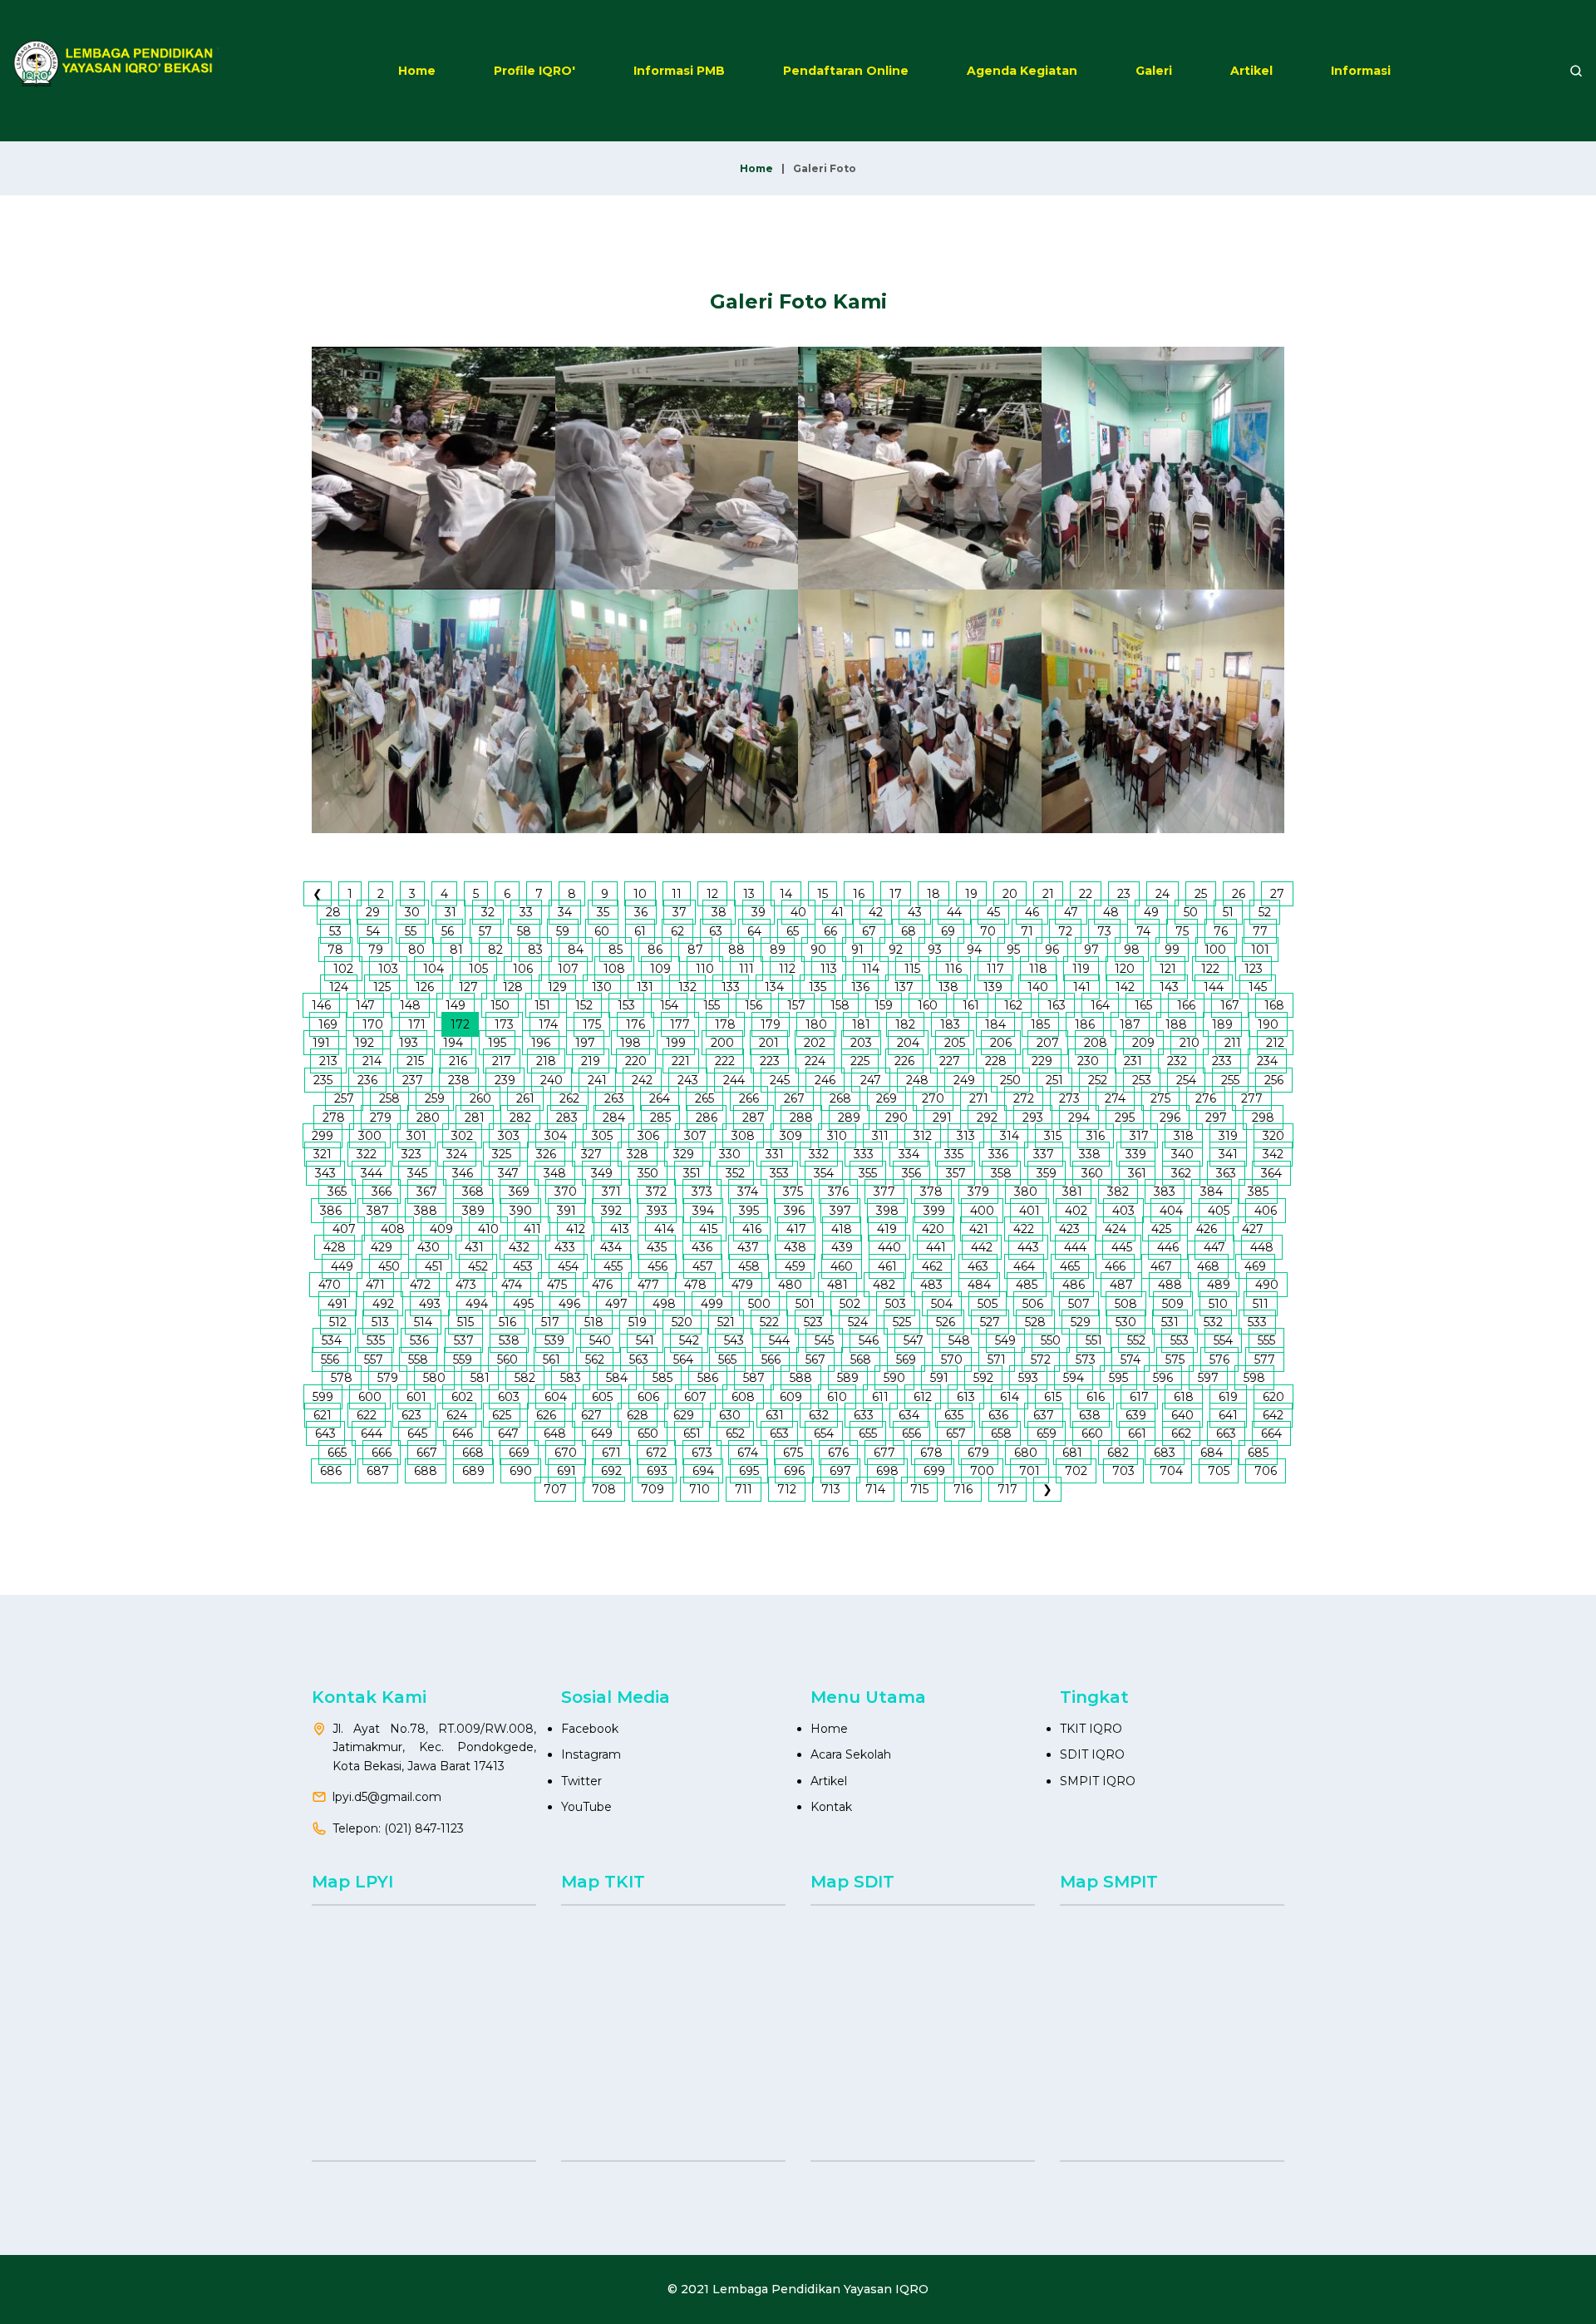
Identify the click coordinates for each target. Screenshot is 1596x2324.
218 (546, 1061)
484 (979, 1285)
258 (389, 1098)
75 (1182, 931)
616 (1096, 1397)
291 (942, 1118)
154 (669, 1005)
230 (1088, 1061)
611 (880, 1397)
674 (748, 1453)
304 (556, 1136)
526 (946, 1322)
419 (887, 1229)
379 (978, 1192)
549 (1005, 1340)
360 (1092, 1173)
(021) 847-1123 (424, 1828)
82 (495, 950)
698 (887, 1471)
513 (380, 1322)
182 (905, 1024)
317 (1139, 1136)
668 (473, 1453)
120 (1125, 969)
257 (344, 1098)
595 (1118, 1378)
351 (692, 1173)
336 (998, 1154)
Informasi (1361, 71)
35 (603, 912)
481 (837, 1285)
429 (382, 1247)
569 (906, 1359)
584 (617, 1378)
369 (519, 1192)
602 (462, 1397)
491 (337, 1304)
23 (1124, 894)
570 (952, 1359)
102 (343, 969)
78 (335, 950)
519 (638, 1322)
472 (420, 1285)
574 (1130, 1359)
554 (1223, 1340)
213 (328, 1061)
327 (591, 1154)
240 (552, 1080)
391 (566, 1211)
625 (502, 1415)
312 (923, 1136)
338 (1090, 1154)
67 (869, 931)
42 (876, 912)
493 (430, 1304)
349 (602, 1173)
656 (911, 1433)
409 (441, 1229)
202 (815, 1043)
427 (1253, 1229)
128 (513, 987)
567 (815, 1359)
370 (566, 1192)
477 (648, 1285)
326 (546, 1154)
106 (523, 969)
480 (790, 1285)
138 (948, 987)
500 (759, 1304)
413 (620, 1229)
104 (433, 969)
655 (868, 1433)
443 (1028, 1247)
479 (742, 1285)
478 (695, 1285)
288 (801, 1118)
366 (382, 1192)
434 (611, 1247)
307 (695, 1136)
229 (1042, 1061)
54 (373, 931)
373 (702, 1192)
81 (456, 950)
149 (456, 1005)
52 (1265, 912)
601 (416, 1397)
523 (813, 1322)
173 (504, 1024)
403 (1123, 1211)
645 (417, 1433)
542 (689, 1340)
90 (818, 950)
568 (861, 1359)
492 (383, 1304)
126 (425, 987)
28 (333, 912)
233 (1222, 1061)
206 (1001, 1043)
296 (1170, 1118)
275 (1160, 1098)
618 (1184, 1397)
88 (736, 950)
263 (614, 1098)
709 (653, 1489)
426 (1207, 1229)
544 (779, 1340)
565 (727, 1359)
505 (988, 1304)
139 (993, 987)
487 (1121, 1285)
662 (1181, 1433)
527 (990, 1322)
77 (1260, 931)
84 (576, 950)
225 (860, 1061)
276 (1206, 1098)
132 (687, 987)
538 (509, 1340)
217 (502, 1061)
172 (460, 1024)
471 (375, 1285)
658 (1001, 1433)
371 (611, 1192)
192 (365, 1043)
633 (864, 1415)
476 (602, 1285)
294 (1079, 1118)
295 (1125, 1118)
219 (591, 1061)
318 (1184, 1136)
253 (1142, 1080)
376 (838, 1192)
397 (840, 1211)
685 (1258, 1453)
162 (1013, 1005)
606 (648, 1397)
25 (1201, 894)
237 (413, 1080)
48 (1111, 912)
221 (681, 1061)
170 (373, 1024)
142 (1125, 987)
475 (557, 1285)
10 (640, 894)
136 (860, 987)
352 (735, 1173)
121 (1168, 969)
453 (523, 1266)
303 (509, 1136)
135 (818, 987)
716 (963, 1489)
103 (388, 969)
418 (842, 1229)
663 (1226, 1433)
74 (1143, 931)
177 (680, 1024)
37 (680, 912)
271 (979, 1098)
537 (464, 1340)
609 (791, 1397)
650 (648, 1433)
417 (796, 1229)
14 (786, 894)
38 (719, 912)
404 (1171, 1211)
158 (840, 1005)
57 (485, 931)
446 (1168, 1247)
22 (1086, 894)
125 (382, 987)
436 (702, 1247)
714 (875, 1489)
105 (478, 969)
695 (749, 1471)
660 (1092, 1433)
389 (473, 1211)
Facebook (590, 1729)
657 (956, 1433)
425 (1161, 1229)
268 (840, 1098)
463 (978, 1266)
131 (645, 987)
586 (708, 1378)
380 (1026, 1192)
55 (411, 931)
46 (1032, 912)
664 (1271, 1433)
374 (748, 1192)
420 (933, 1229)
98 (1132, 950)
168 (1274, 1005)
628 (638, 1415)
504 (942, 1304)
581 (480, 1378)
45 (993, 912)
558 (418, 1359)
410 (488, 1229)
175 (592, 1024)
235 (323, 1080)
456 (658, 1266)
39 (759, 912)
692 (611, 1471)
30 (412, 912)
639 (1136, 1415)
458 (749, 1266)
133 (731, 987)
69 (948, 931)
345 (417, 1173)
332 (819, 1154)
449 (342, 1266)
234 (1267, 1061)
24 (1163, 894)
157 (796, 1005)
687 (378, 1471)
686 (331, 1471)
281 (475, 1118)
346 (463, 1173)
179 (771, 1024)
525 (902, 1322)
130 (602, 987)
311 (880, 1136)
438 (795, 1247)
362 (1181, 1173)
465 (1070, 1266)
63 (716, 931)
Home (417, 71)
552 (1136, 1340)
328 (638, 1154)
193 (409, 1043)
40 (798, 912)
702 (1076, 1471)
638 (1090, 1415)
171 (417, 1024)
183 (950, 1024)
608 (743, 1397)
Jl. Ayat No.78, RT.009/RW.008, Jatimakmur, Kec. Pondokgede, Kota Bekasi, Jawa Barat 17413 (434, 1747)
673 (702, 1453)
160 (928, 1005)
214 (372, 1061)
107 (568, 969)
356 (911, 1173)
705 (1219, 1471)
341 (1228, 1154)
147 (365, 1005)
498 (664, 1304)
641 (1228, 1415)
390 (521, 1211)
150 (500, 1005)
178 (725, 1024)
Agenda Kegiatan (1022, 71)
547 (914, 1340)
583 (571, 1378)
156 (754, 1005)
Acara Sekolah (851, 1754)
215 (415, 1061)
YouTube (586, 1807)
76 (1221, 931)
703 (1123, 1471)
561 (552, 1359)
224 (815, 1061)
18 (933, 894)
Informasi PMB (679, 71)
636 (998, 1415)
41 (837, 912)
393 (657, 1211)
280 (428, 1118)
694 (703, 1471)
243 (688, 1080)
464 (1024, 1266)
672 (656, 1453)
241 (597, 1080)
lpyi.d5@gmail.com (387, 1797)
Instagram (591, 1754)
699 (934, 1471)
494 (477, 1304)
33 (526, 912)
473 (466, 1285)
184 (995, 1024)
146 (321, 1005)
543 (734, 1340)
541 (645, 1340)
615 (1053, 1397)
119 (1081, 969)
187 (1130, 1024)
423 (1069, 1229)
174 (548, 1024)
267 (794, 1098)
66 (830, 931)
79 (376, 950)
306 (648, 1136)
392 (611, 1211)
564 (683, 1359)
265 (704, 1098)
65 (793, 931)
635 (954, 1415)
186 (1085, 1024)
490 (1267, 1285)
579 (388, 1378)
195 (497, 1043)
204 (908, 1043)
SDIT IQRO (1092, 1754)
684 (1212, 1453)
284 (614, 1118)
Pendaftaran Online (846, 71)
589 (848, 1378)
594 (1074, 1378)
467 (1161, 1266)
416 (752, 1229)
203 (861, 1043)
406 (1266, 1211)
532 (1213, 1322)
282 (520, 1118)
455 (613, 1266)
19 (971, 894)
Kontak (831, 1807)
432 (519, 1247)
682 (1118, 1453)
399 (934, 1211)
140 (1038, 987)
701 (1030, 1471)
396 (794, 1211)
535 (376, 1340)
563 (639, 1359)
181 (861, 1024)
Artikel (1251, 71)
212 (1275, 1043)
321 (323, 1154)
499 (712, 1304)
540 (600, 1340)
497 (616, 1304)
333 (864, 1154)
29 (373, 912)
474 (512, 1285)
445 (1122, 1247)
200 (722, 1043)
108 (614, 969)
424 (1116, 1229)
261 (525, 1098)
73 (1104, 931)
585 (663, 1378)
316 (1096, 1136)
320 (1273, 1136)
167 (1230, 1005)
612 (923, 1397)
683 (1165, 1453)
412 (576, 1229)
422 (1024, 1229)
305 (602, 1136)
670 (566, 1453)
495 (523, 1304)
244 (734, 1080)
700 (982, 1471)
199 (676, 1043)
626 (546, 1415)
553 (1180, 1340)
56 (448, 931)
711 (744, 1489)
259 (435, 1098)
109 (660, 969)
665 (337, 1453)
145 (1258, 987)
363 (1226, 1173)
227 (950, 1061)
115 (912, 969)
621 (323, 1415)
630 (730, 1415)
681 (1072, 1453)
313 (966, 1136)
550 (1051, 1340)
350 (648, 1173)
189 (1222, 1024)
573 (1086, 1359)
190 (1268, 1024)
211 (1233, 1043)
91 (857, 950)
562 (595, 1359)
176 (635, 1024)
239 (505, 1080)
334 (909, 1154)
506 (1033, 1304)
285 (660, 1118)
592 (983, 1378)
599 (323, 1397)
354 (824, 1173)
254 (1186, 1080)
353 (779, 1173)
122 (1210, 969)
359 (1047, 1173)
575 (1175, 1359)
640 (1182, 1415)
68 (909, 931)
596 (1163, 1378)
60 (602, 931)
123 (1254, 969)
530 (1126, 1322)
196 (541, 1043)
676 (838, 1453)
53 (335, 931)
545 (824, 1340)
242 (642, 1080)
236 (367, 1080)
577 (1265, 1359)
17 (896, 894)
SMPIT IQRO (1098, 1781)
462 (932, 1266)
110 (705, 969)
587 (754, 1378)
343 (325, 1173)
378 (931, 1192)
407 (344, 1229)
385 (1258, 1192)
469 (1255, 1266)
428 (335, 1247)
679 (978, 1453)
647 (508, 1433)
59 (563, 931)
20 (1010, 894)
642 (1273, 1415)
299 (323, 1136)
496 (569, 1304)
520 (682, 1322)
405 (1219, 1211)
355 (868, 1173)
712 (787, 1489)
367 (427, 1192)
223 (770, 1061)
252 (1098, 1080)
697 (840, 1471)
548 (959, 1340)
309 (791, 1136)
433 (565, 1247)
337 (1044, 1154)
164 (1100, 1005)
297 (1216, 1118)
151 (542, 1005)
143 (1169, 987)
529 (1081, 1322)
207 (1048, 1043)
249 (964, 1080)
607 (695, 1397)
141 (1082, 987)
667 (427, 1453)
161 (971, 1005)
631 (775, 1415)
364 (1271, 1173)
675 (793, 1453)
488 (1170, 1285)
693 (657, 1471)
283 (567, 1118)
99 (1172, 950)
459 (795, 1266)
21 (1048, 894)
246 (825, 1080)
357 (956, 1173)
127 (468, 987)
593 (1028, 1378)
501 (805, 1304)
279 (381, 1118)
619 (1228, 1397)
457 (703, 1266)
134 (774, 987)
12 (712, 894)
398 (887, 1211)
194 (453, 1043)
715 (919, 1489)
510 (1218, 1304)
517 (550, 1322)
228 (996, 1061)
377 (884, 1192)
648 (555, 1433)
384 (1212, 1192)
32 (488, 912)
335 (954, 1154)
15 (823, 894)
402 (1076, 1211)
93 (935, 950)
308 (743, 1136)
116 (953, 969)
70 (988, 931)
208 (1096, 1043)
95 (1013, 950)
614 (1010, 1397)
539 (554, 1340)
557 (374, 1359)
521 (726, 1322)
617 (1139, 1397)
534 (332, 1340)
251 (1054, 1080)
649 (602, 1433)
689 (473, 1471)
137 (904, 987)
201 (769, 1043)
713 (831, 1489)
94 (974, 950)
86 (655, 950)
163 (1057, 1005)
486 (1074, 1285)
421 (979, 1229)
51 (1228, 912)
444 (1075, 1247)
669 (519, 1453)
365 (337, 1192)
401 (1030, 1211)
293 (1033, 1118)
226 (904, 1061)
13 (749, 894)
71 (1027, 931)
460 (842, 1266)
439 (842, 1247)
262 (569, 1098)
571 (997, 1359)
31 (451, 912)
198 (631, 1043)
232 (1177, 1061)
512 (338, 1322)
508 (1126, 1304)
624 (457, 1415)
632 (819, 1415)
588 (801, 1378)
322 (367, 1154)
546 (869, 1340)
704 (1171, 1471)
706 (1266, 1471)
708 (604, 1489)
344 (372, 1173)
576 (1219, 1359)
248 (917, 1080)
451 (434, 1266)
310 (837, 1136)
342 (1273, 1154)
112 (787, 969)
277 (1252, 1098)
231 (1133, 1061)
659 (1047, 1433)
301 (416, 1136)
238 (459, 1080)
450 (389, 1266)
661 (1137, 1433)
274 (1115, 1098)
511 (1261, 1304)
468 (1208, 1266)
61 (640, 931)
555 (1266, 1340)
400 (982, 1211)
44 (954, 912)
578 (342, 1378)
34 (565, 912)
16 (859, 894)
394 (703, 1211)
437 (748, 1247)
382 (1118, 1192)
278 (334, 1118)
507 (1079, 1304)
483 (931, 1285)
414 (664, 1229)
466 (1115, 1266)
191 (321, 1043)
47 (1071, 912)
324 (457, 1154)
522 (769, 1322)
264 (660, 1098)
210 (1190, 1043)
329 (684, 1154)
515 (465, 1322)
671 (611, 1453)
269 (887, 1098)
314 (1010, 1136)
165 (1143, 1005)
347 (508, 1173)
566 (771, 1359)
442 (982, 1247)
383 (1165, 1192)
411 (532, 1229)
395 (749, 1211)
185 (1040, 1024)
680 (1026, 1453)
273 (1069, 1098)
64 (754, 931)
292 (987, 1118)
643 (325, 1433)
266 (749, 1098)
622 (367, 1415)
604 (556, 1397)
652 (735, 1433)
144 (1214, 987)
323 (411, 1154)
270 (933, 1098)
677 (884, 1453)
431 (474, 1247)
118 (1038, 969)
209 (1143, 1043)
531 (1170, 1322)
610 (837, 1397)
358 (1001, 1173)
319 (1228, 1136)
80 (416, 950)
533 (1257, 1322)
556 (330, 1359)
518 (594, 1322)
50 (1191, 912)
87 (695, 950)
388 (426, 1211)
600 (370, 1397)
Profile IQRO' (534, 71)
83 (535, 950)
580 (434, 1378)
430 (429, 1247)
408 (393, 1229)
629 (684, 1415)
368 (473, 1192)
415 (708, 1229)
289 (849, 1118)
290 (897, 1118)
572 (1041, 1359)
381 (1072, 1192)
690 (521, 1471)
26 (1239, 894)
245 (780, 1080)
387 (378, 1211)
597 (1208, 1378)
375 (793, 1192)
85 (616, 950)
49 (1151, 912)
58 (524, 931)
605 (602, 1397)
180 (816, 1024)
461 (887, 1266)
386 (331, 1211)
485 (1027, 1285)
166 (1186, 1005)
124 (339, 987)
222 (725, 1061)
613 (966, 1397)
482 (884, 1285)
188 (1176, 1024)
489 (1219, 1285)
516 (507, 1322)
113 (829, 969)
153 (626, 1005)
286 (707, 1118)
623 (411, 1415)
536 (419, 1340)
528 (1035, 1322)
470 (330, 1285)
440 (889, 1247)
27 (1277, 894)
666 (382, 1453)
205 (955, 1043)
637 (1044, 1415)
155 (712, 1005)
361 (1137, 1173)
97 (1091, 950)
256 (1274, 1080)
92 (896, 950)
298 (1263, 1118)
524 (858, 1322)
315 (1053, 1136)
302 (462, 1136)
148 (410, 1005)
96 (1052, 950)
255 (1230, 1080)
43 (915, 912)
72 (1065, 931)
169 (328, 1024)
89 (778, 950)
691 (566, 1471)
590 (894, 1378)
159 (884, 1005)
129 (557, 987)
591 (939, 1378)
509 (1173, 1304)
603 (509, 1397)
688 (426, 1471)
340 (1182, 1154)
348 (555, 1173)
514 (423, 1322)
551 (1094, 1340)
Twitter (581, 1781)
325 (502, 1154)
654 (824, 1433)
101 (1260, 950)
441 (936, 1247)
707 (555, 1489)
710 (699, 1489)
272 (1024, 1098)
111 (746, 969)
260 (480, 1098)
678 (931, 1453)
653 (779, 1433)
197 (585, 1043)
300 (370, 1136)
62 (677, 931)
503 (896, 1304)
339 (1136, 1154)
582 (525, 1378)
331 (775, 1154)
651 (692, 1433)
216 (458, 1061)
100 (1215, 950)
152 (584, 1005)
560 (507, 1359)
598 (1254, 1378)
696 (794, 1471)
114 (871, 969)
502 (850, 1304)
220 (636, 1061)
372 (656, 1192)
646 (463, 1433)
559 (463, 1359)
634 (909, 1415)
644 (372, 1433)
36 (641, 912)
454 (568, 1266)
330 (730, 1154)
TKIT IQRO (1091, 1729)
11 (677, 894)
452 (478, 1266)
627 (591, 1415)
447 (1214, 1247)
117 (995, 969)
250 (1010, 1080)
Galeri (1154, 71)
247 (871, 1080)
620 (1273, 1397)
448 (1262, 1247)
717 (1007, 1489)
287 (754, 1118)
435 (657, 1247)
